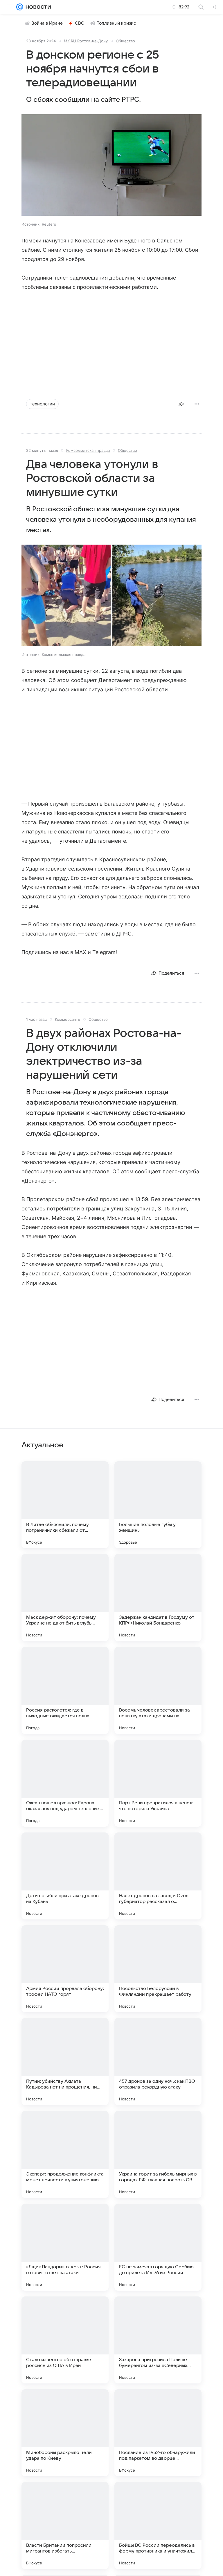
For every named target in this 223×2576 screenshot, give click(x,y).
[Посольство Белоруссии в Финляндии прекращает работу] (158, 1969)
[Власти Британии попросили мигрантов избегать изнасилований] (65, 2526)
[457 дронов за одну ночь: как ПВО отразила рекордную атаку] (158, 2062)
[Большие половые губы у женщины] (158, 1505)
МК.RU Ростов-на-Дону (86, 41)
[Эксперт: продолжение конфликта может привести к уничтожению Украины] (65, 2154)
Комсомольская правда (88, 450)
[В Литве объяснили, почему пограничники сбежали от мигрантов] (65, 1505)
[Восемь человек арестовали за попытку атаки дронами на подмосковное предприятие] (158, 1690)
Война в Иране (47, 23)
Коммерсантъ (68, 1019)
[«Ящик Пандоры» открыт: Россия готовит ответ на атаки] (65, 2247)
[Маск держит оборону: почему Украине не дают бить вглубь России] (65, 1598)
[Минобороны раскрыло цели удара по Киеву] (65, 2433)
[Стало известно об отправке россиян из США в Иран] (65, 2340)
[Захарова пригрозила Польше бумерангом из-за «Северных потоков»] (158, 2340)
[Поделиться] (181, 404)
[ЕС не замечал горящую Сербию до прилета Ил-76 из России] (158, 2247)
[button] (111, 166)
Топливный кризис (116, 23)
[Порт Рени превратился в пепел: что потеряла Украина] (158, 1783)
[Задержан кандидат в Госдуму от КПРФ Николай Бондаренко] (158, 1598)
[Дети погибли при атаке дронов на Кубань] (65, 1876)
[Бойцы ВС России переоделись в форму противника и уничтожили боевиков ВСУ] (158, 2526)
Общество (125, 41)
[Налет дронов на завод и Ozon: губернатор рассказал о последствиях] (158, 1876)
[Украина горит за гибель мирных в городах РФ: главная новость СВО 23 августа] (158, 2154)
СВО (80, 23)
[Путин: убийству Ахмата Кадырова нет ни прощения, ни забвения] (65, 2062)
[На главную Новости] (37, 7)
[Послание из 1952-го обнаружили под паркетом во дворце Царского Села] (158, 2433)
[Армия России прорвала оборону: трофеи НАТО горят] (65, 1969)
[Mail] (20, 7)
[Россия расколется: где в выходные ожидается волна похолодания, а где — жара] (65, 1690)
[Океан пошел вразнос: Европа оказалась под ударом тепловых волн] (65, 1783)
